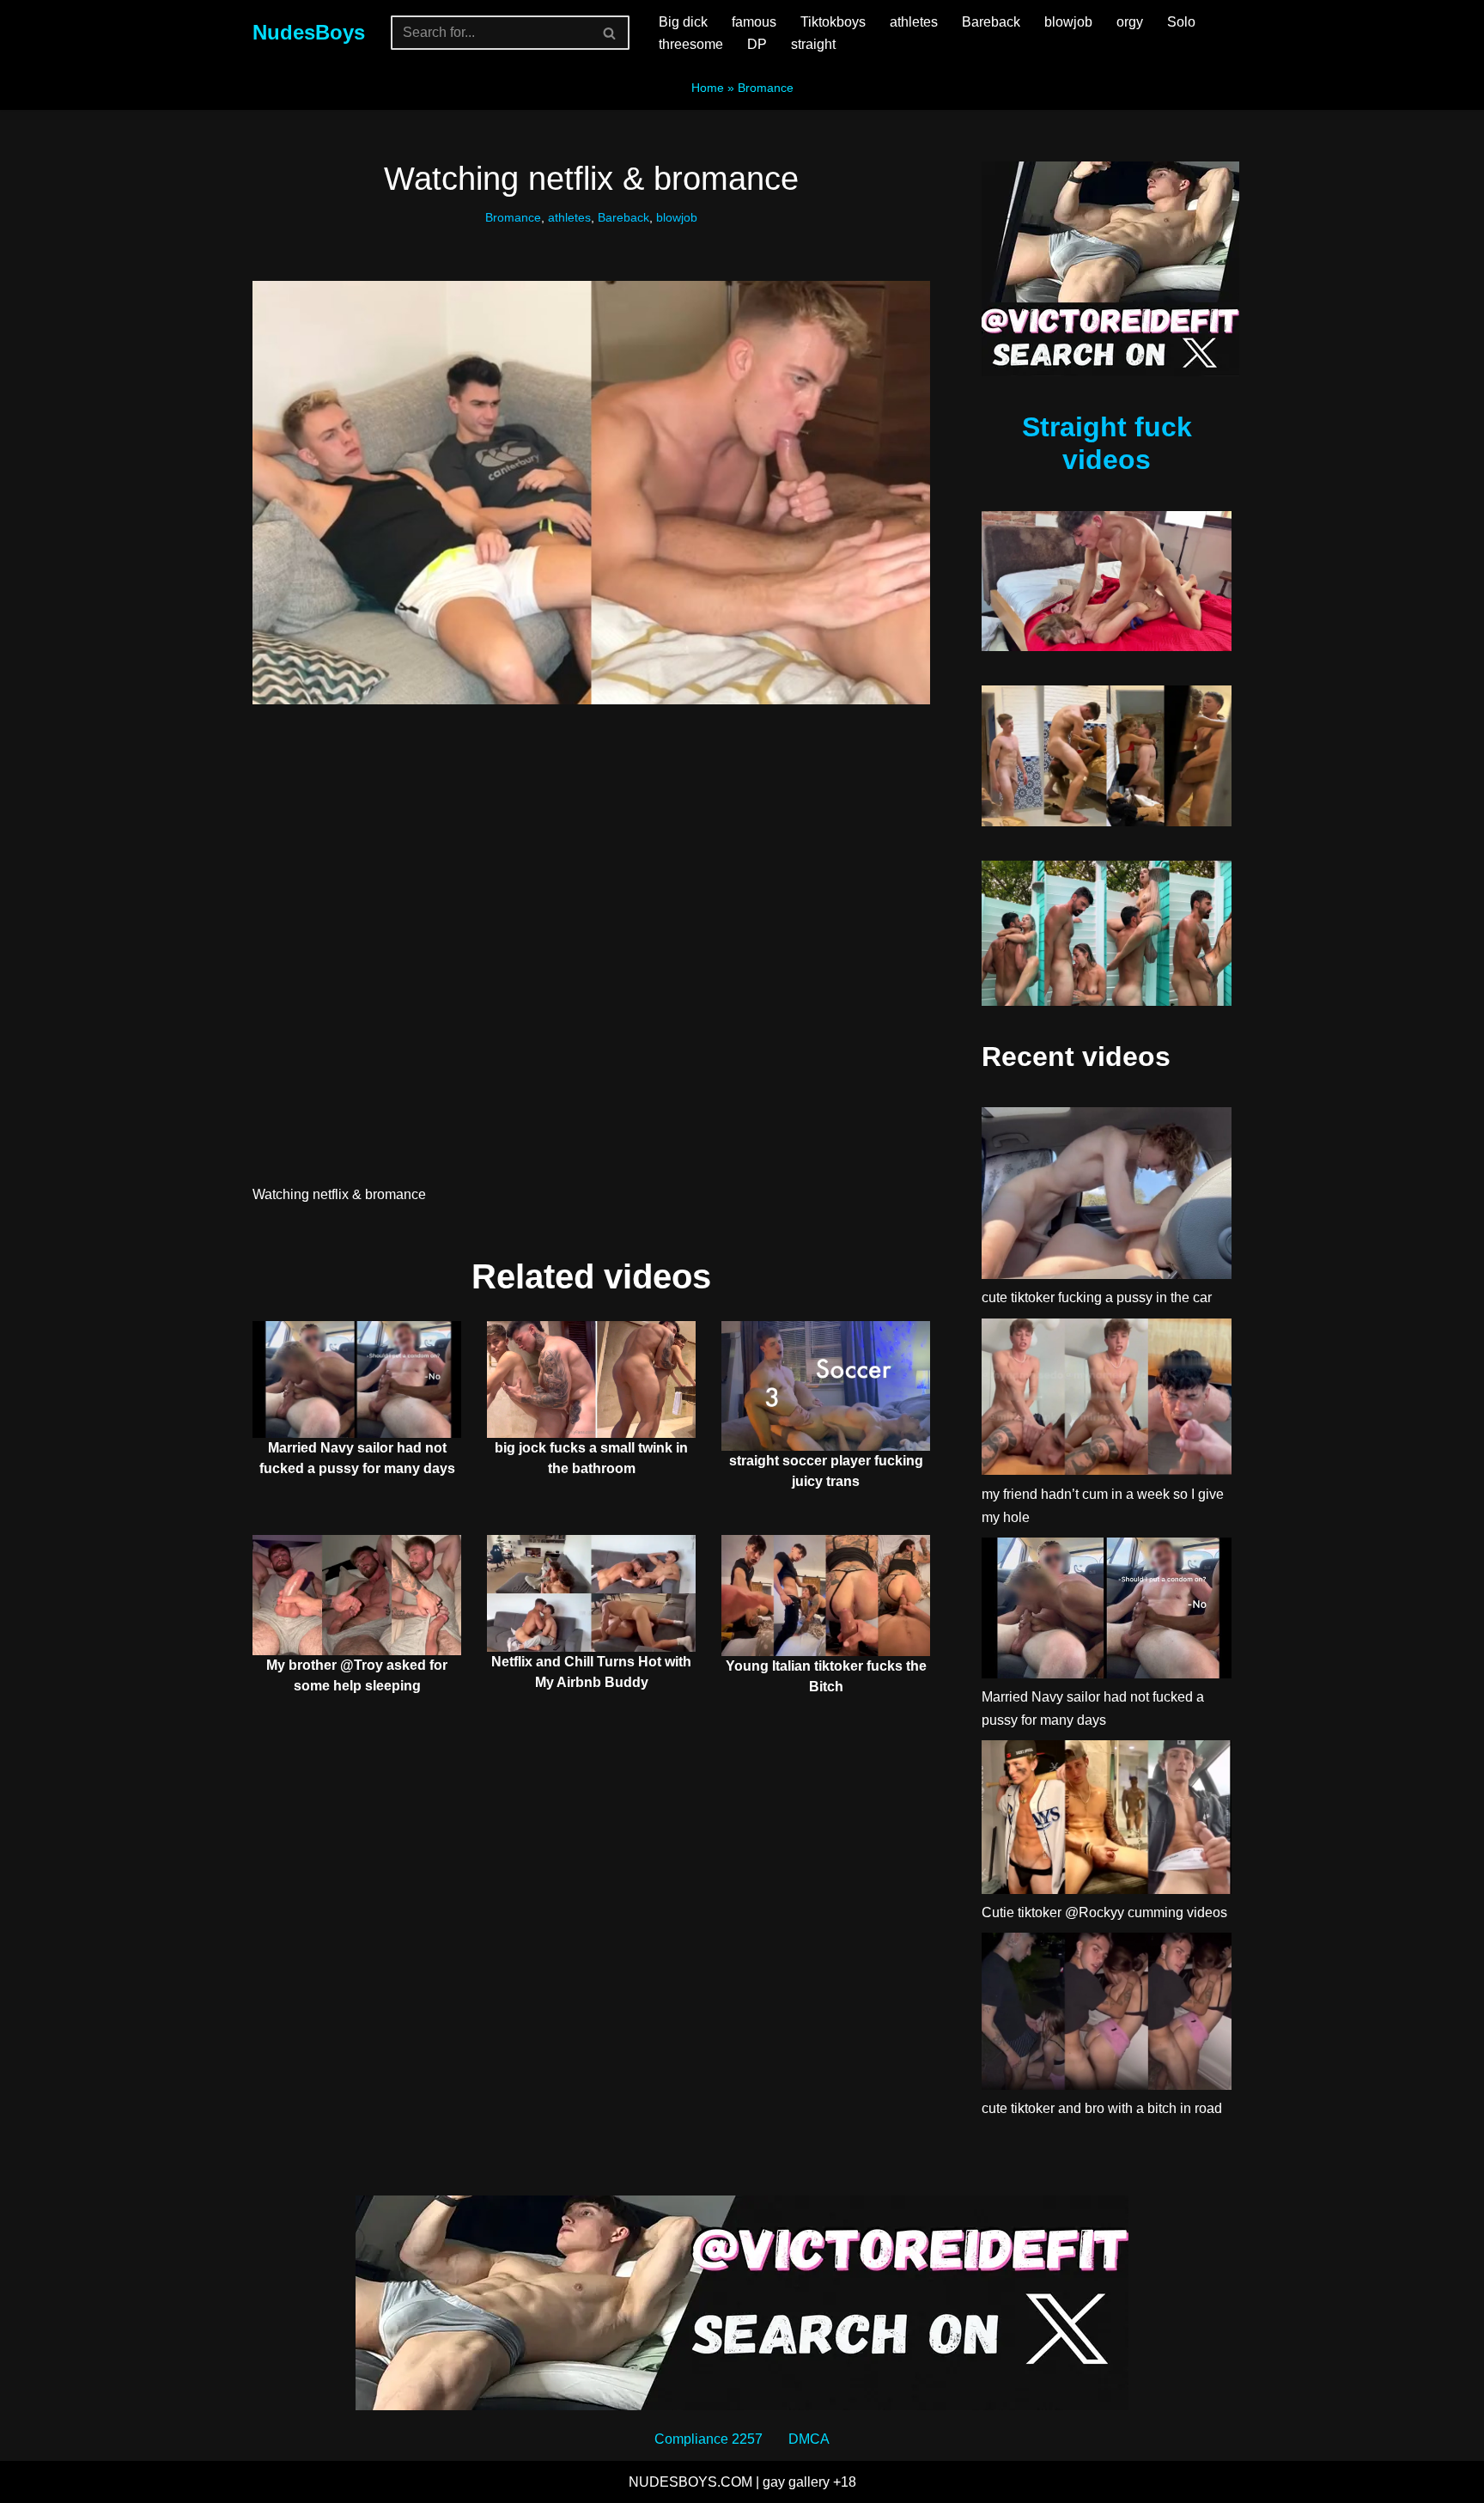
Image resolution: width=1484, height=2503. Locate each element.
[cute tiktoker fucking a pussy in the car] (1107, 1197)
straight (813, 44)
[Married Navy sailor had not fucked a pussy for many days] (1107, 1611)
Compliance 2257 (709, 2439)
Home (708, 88)
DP (757, 44)
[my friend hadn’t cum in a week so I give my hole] (1107, 1401)
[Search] (610, 33)
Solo (1181, 22)
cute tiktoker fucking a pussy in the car (1097, 1297)
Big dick (683, 22)
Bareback (991, 22)
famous (754, 22)
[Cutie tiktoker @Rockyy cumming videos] (1107, 1821)
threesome (691, 44)
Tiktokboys (833, 22)
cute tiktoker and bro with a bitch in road (1102, 2108)
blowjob (1068, 22)
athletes (914, 22)
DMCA (809, 2439)
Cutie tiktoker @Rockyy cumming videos (1104, 1912)
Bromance (766, 88)
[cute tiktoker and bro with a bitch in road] (1107, 2015)
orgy (1130, 22)
